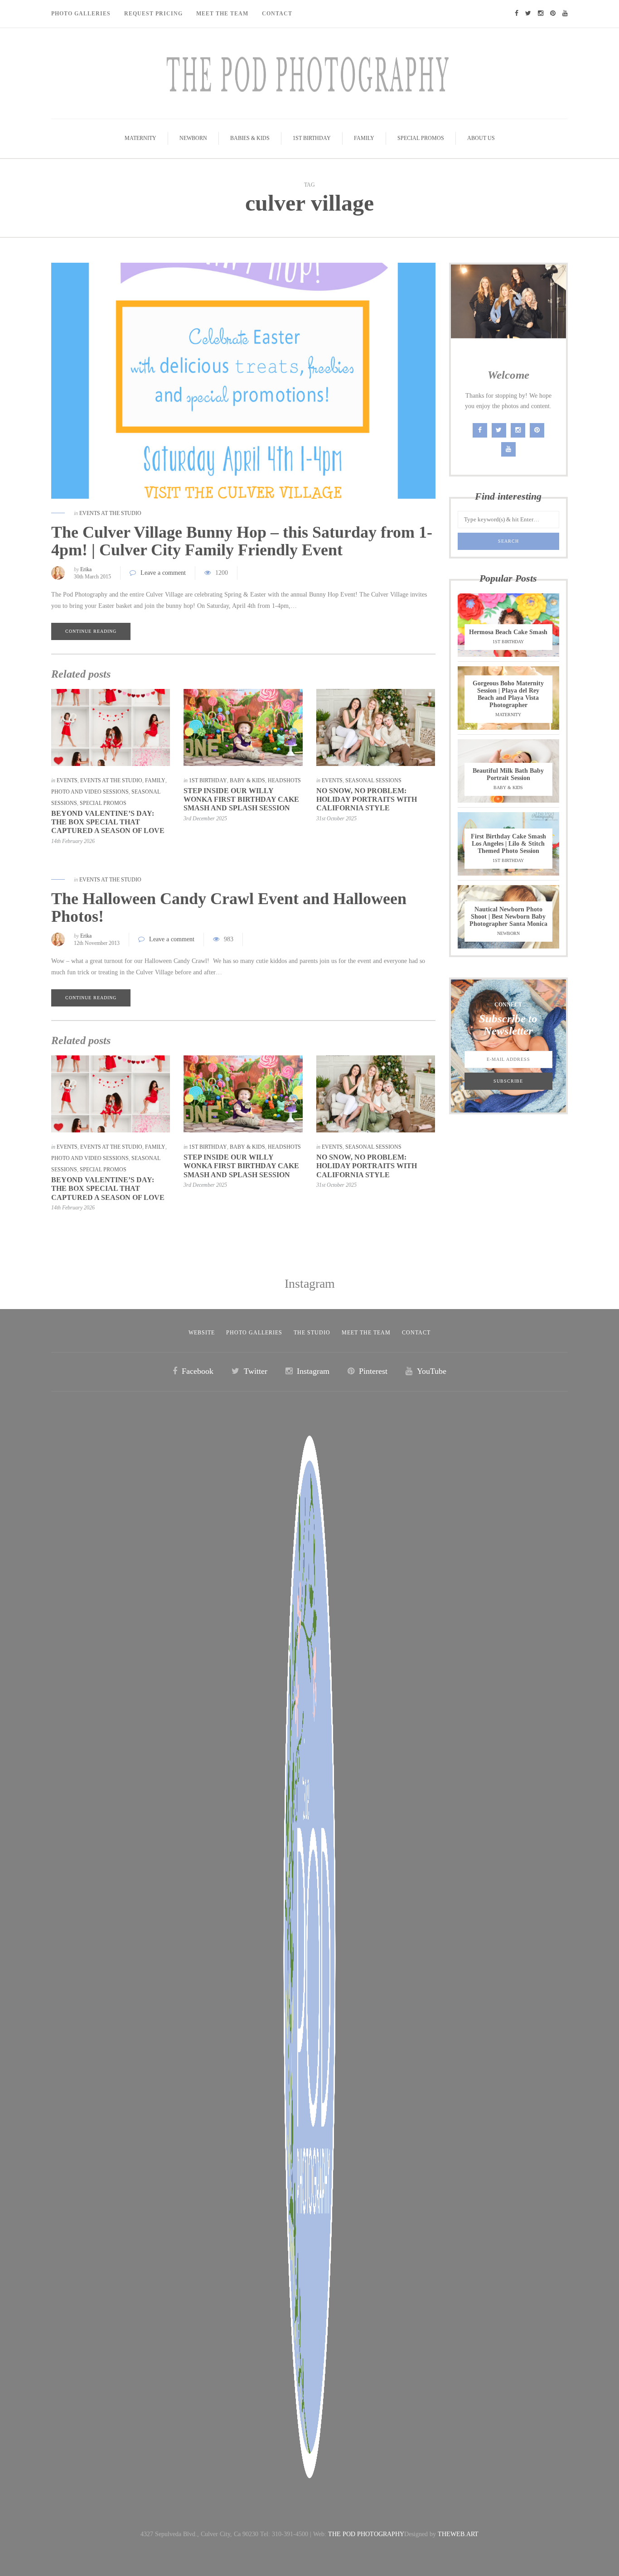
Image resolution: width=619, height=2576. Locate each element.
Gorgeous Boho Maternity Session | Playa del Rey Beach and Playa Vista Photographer (508, 694)
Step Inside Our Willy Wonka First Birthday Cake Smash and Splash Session (241, 799)
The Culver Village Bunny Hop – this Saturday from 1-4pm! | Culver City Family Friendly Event (242, 541)
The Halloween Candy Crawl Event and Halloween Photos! (229, 908)
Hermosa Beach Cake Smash (508, 632)
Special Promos (421, 138)
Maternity (140, 138)
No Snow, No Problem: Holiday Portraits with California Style (367, 799)
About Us (481, 138)
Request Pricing (153, 14)
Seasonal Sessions (373, 780)
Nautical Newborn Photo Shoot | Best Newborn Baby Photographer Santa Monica (508, 917)
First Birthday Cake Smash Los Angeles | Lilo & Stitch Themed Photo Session (508, 844)
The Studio (312, 1333)
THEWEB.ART (458, 2534)
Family (364, 138)
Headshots (284, 780)
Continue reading (91, 631)
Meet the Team (366, 1333)
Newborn (193, 138)
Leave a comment (163, 573)
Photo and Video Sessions (90, 792)
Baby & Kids (247, 780)
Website (202, 1333)
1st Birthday (312, 138)
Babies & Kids (250, 138)
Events (67, 780)
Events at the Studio (110, 513)
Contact (277, 14)
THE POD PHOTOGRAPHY (366, 2534)
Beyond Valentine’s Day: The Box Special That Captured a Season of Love (108, 822)
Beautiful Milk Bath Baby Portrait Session (508, 774)
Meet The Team (222, 14)
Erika (86, 569)
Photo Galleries (81, 14)
